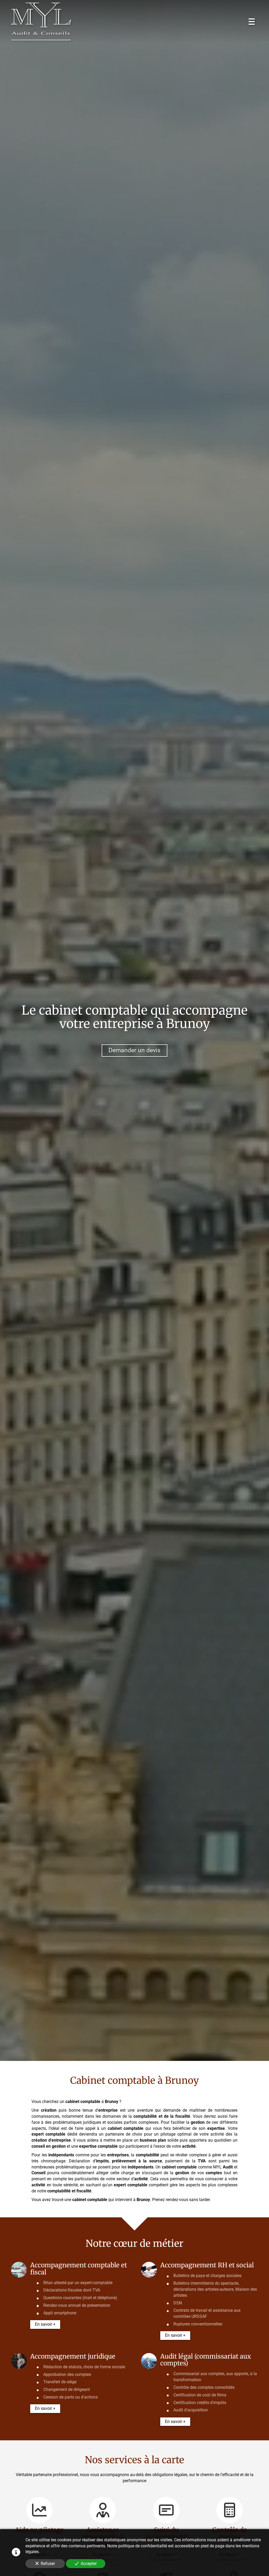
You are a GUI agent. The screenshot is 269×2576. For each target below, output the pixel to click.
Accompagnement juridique (73, 2356)
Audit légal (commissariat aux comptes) (206, 2360)
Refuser (48, 2564)
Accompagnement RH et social (207, 2265)
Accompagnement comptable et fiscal (79, 2269)
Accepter (89, 2564)
